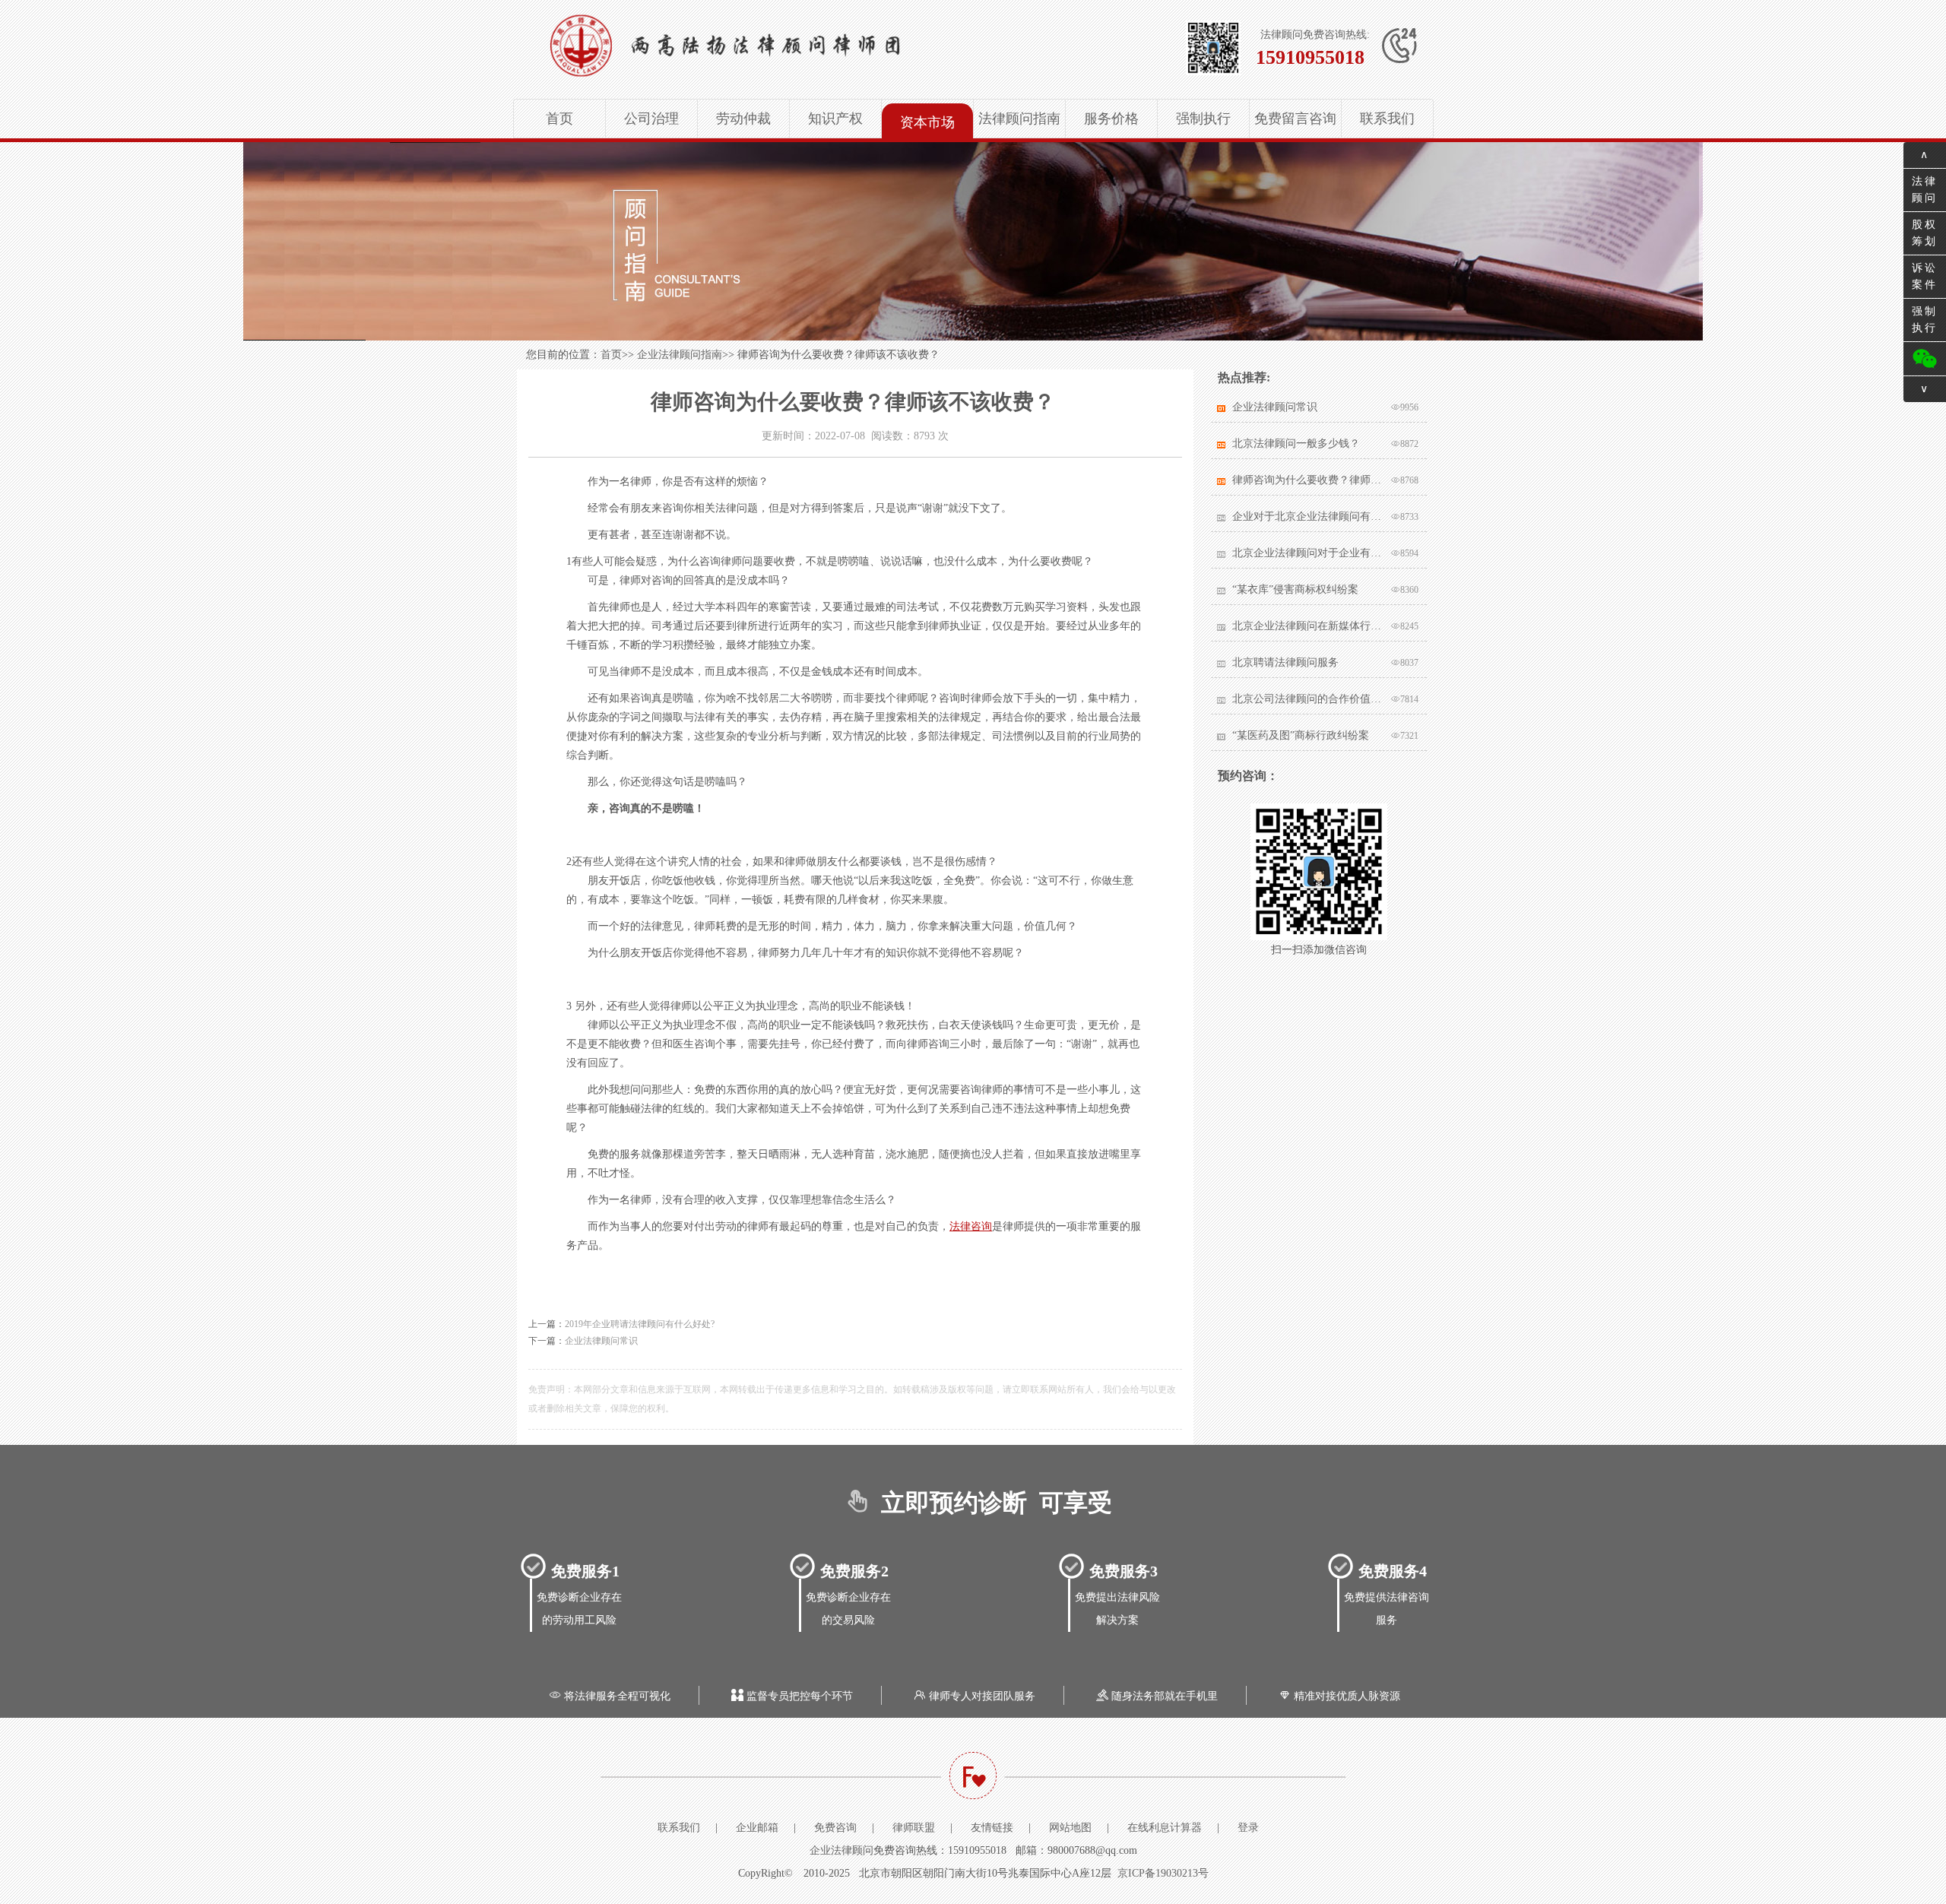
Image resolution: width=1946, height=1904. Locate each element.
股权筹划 (1925, 233)
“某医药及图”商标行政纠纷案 (1301, 735)
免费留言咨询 (1295, 119)
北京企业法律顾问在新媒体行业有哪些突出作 (1308, 626)
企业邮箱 (757, 1828)
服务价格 (1111, 119)
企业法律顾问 (841, 1850)
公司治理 (651, 119)
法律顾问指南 (1019, 119)
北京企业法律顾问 (772, 46)
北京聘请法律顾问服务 (1285, 662)
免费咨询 (835, 1828)
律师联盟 (914, 1828)
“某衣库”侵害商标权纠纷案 (1295, 589)
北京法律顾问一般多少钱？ (1296, 444)
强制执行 (1203, 119)
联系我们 (1387, 119)
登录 (1248, 1828)
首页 (559, 119)
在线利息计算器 (1165, 1828)
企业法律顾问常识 (601, 1341)
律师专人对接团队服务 (975, 1696)
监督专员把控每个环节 (792, 1696)
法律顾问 (1925, 190)
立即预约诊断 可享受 (978, 1503)
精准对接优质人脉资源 (1339, 1696)
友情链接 (992, 1828)
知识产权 (835, 119)
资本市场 (927, 122)
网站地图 (1070, 1828)
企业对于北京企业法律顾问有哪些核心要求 (1308, 516)
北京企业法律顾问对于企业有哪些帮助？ (1308, 553)
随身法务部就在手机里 (1157, 1696)
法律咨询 (971, 1226)
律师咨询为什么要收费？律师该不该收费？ (1308, 480)
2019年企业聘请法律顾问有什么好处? (640, 1324)
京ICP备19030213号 (1163, 1873)
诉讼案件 (1925, 276)
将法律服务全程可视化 (610, 1696)
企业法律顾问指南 (680, 355)
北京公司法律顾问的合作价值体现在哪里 (1308, 699)
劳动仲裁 (743, 119)
